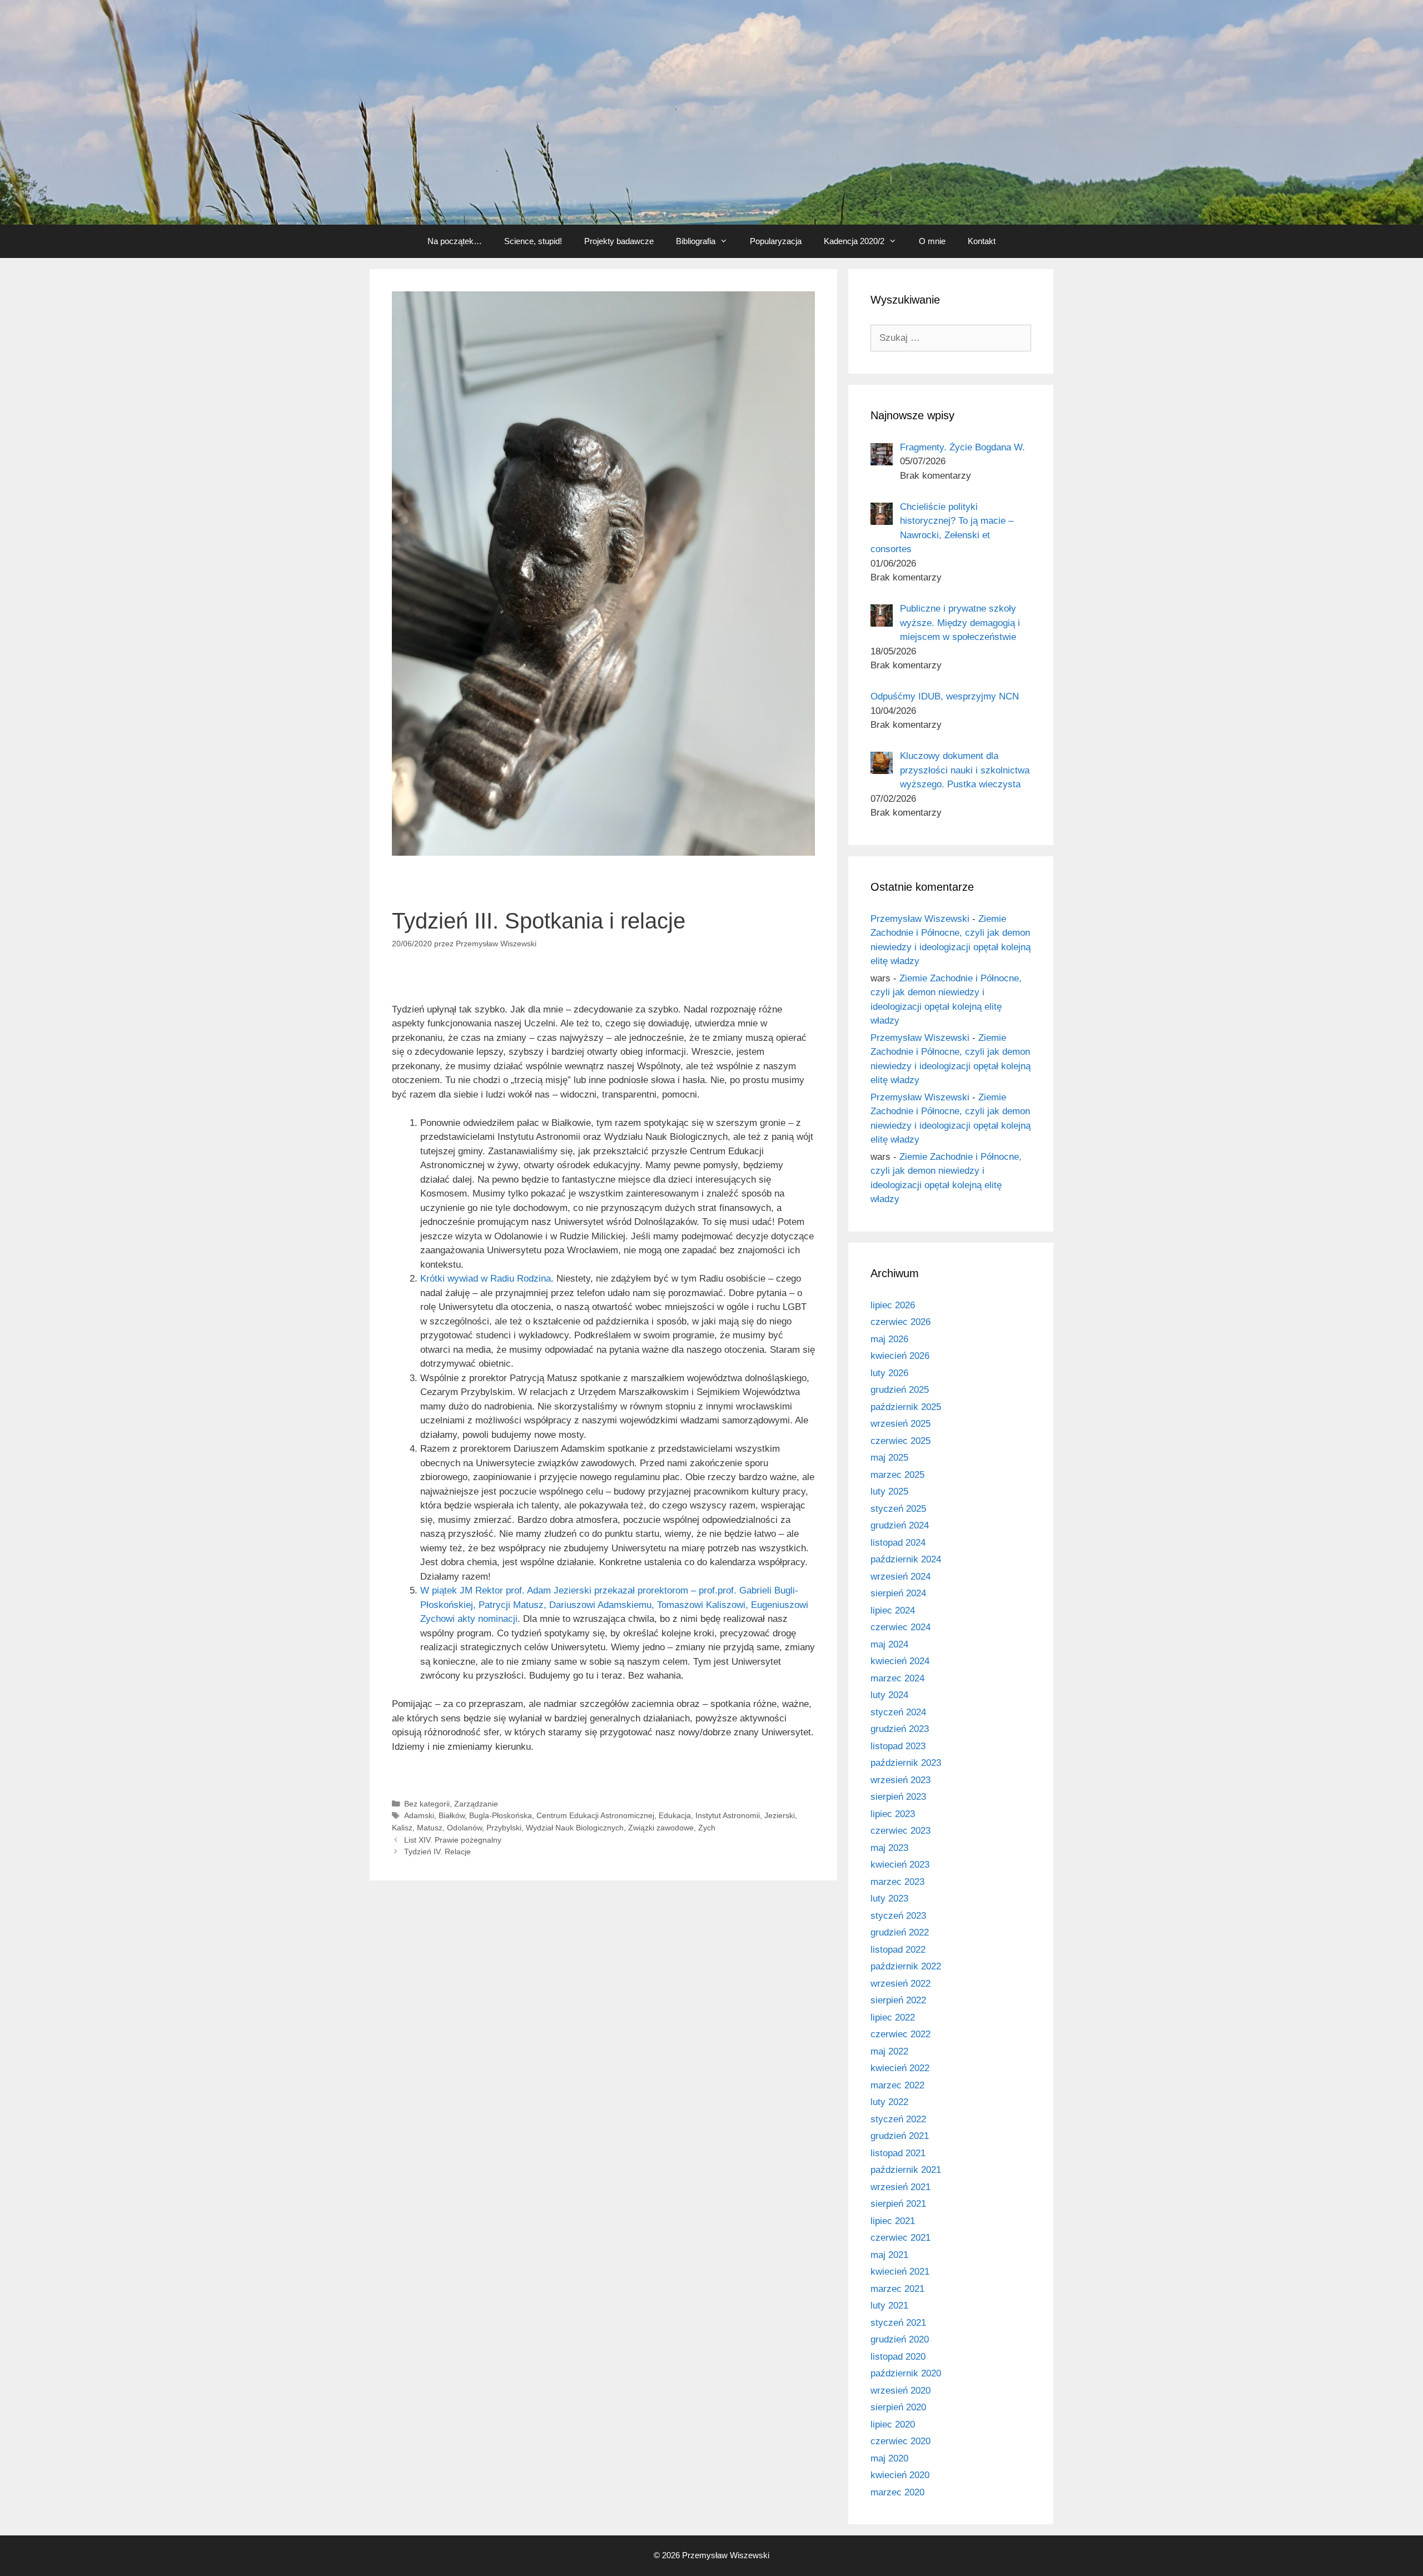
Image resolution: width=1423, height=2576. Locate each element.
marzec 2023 (897, 1882)
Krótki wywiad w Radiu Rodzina (486, 1279)
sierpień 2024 (898, 1593)
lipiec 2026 (893, 1305)
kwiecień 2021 (900, 2272)
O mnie (932, 241)
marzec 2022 (897, 2085)
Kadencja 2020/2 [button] (854, 241)
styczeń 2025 (898, 1509)
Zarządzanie (476, 1804)
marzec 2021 (897, 2289)
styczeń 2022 (898, 2119)
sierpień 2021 (898, 2204)
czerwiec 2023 (900, 1831)
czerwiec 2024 (900, 1627)
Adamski (419, 1815)
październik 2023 (906, 1763)
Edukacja (675, 1815)
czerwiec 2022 (900, 2034)
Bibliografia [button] (696, 241)
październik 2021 (906, 2170)
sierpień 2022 (898, 2000)
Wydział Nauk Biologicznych (575, 1828)
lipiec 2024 (893, 1610)
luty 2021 (889, 2306)
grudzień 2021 (900, 2136)
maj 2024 (889, 1644)
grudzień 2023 (900, 1729)
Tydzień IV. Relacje (437, 1852)
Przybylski (504, 1828)
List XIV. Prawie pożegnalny (453, 1840)
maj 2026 (889, 1339)
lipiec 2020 (893, 2424)
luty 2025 (889, 1492)
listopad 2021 (898, 2153)
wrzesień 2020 (900, 2391)
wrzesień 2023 (900, 1780)
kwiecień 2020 (900, 2475)
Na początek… (455, 241)
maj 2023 (889, 1848)
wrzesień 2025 (900, 1424)
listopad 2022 (898, 1950)
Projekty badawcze (619, 241)
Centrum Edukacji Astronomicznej (595, 1815)
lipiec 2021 (893, 2221)
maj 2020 (889, 2458)
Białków (452, 1815)
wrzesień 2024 (900, 1577)
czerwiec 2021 (900, 2238)
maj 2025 (889, 1458)
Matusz (430, 1828)
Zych (707, 1828)
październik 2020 (906, 2373)
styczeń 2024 (898, 1712)
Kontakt (982, 241)
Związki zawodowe (661, 1828)
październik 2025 (906, 1407)
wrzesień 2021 (900, 2187)
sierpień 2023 (898, 1797)
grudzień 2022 (900, 1932)
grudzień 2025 (900, 1390)
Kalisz (402, 1828)
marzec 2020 (897, 2492)
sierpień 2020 (898, 2407)
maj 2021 (889, 2255)
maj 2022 (889, 2051)
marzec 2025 (897, 1475)
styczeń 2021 (898, 2323)
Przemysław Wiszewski (920, 919)
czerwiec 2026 (900, 1322)
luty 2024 (889, 1695)
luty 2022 (889, 2102)
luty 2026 (889, 1373)
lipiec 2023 (893, 1814)
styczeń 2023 (898, 1916)
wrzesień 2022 (900, 1984)
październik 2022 (906, 1966)
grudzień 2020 (900, 2339)
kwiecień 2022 (900, 2068)
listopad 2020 (898, 2357)
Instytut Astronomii (728, 1815)
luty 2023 (889, 1899)
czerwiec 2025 (900, 1441)
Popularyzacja (776, 241)
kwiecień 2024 (900, 1661)
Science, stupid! (533, 241)
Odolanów (464, 1828)
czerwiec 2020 (900, 2441)
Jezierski (780, 1815)
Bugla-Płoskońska (501, 1815)
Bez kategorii (427, 1804)
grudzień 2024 (900, 1525)
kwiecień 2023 (900, 1865)
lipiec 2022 (893, 2017)
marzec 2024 (897, 1678)
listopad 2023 (898, 1746)
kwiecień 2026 (900, 1356)
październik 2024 (906, 1559)
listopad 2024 (898, 1543)
